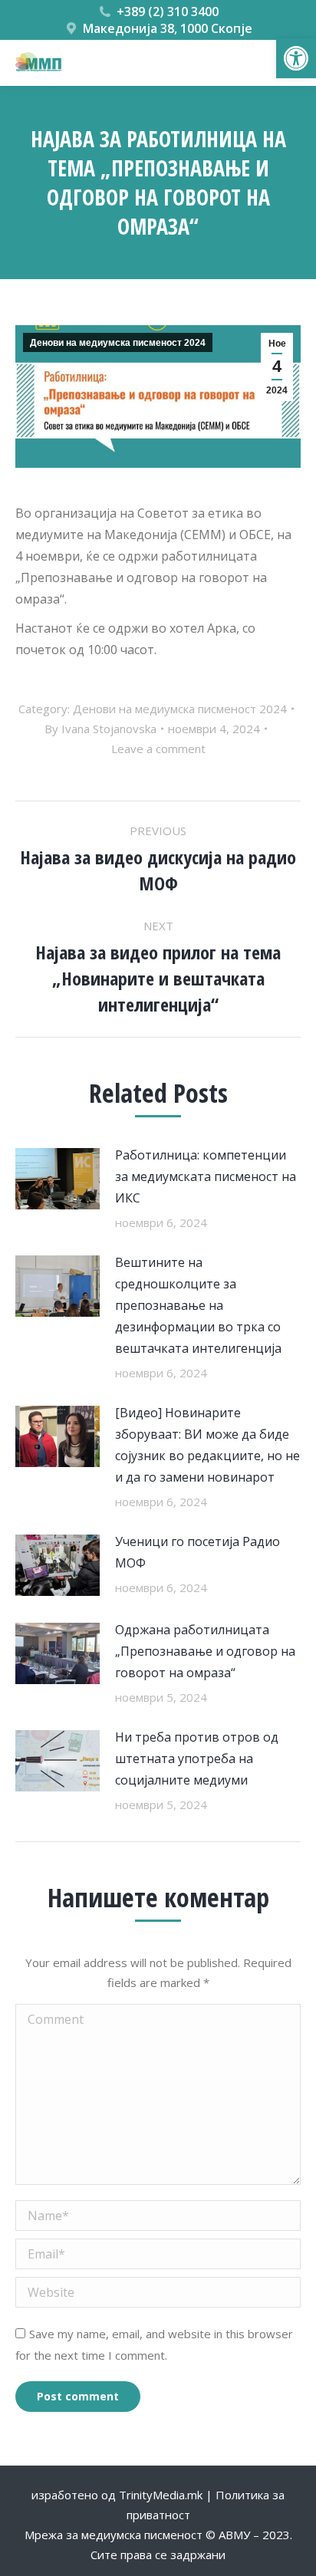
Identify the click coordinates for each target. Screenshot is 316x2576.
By (100, 729)
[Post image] (58, 1179)
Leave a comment (158, 748)
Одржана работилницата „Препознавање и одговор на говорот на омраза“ (205, 1651)
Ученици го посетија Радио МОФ (197, 1552)
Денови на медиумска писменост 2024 (118, 343)
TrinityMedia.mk (161, 2495)
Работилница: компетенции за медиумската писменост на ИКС (206, 1176)
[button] (296, 58)
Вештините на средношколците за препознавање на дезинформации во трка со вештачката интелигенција (198, 1305)
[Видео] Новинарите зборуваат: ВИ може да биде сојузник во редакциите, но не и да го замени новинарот (207, 1445)
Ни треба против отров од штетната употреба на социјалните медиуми (197, 1758)
